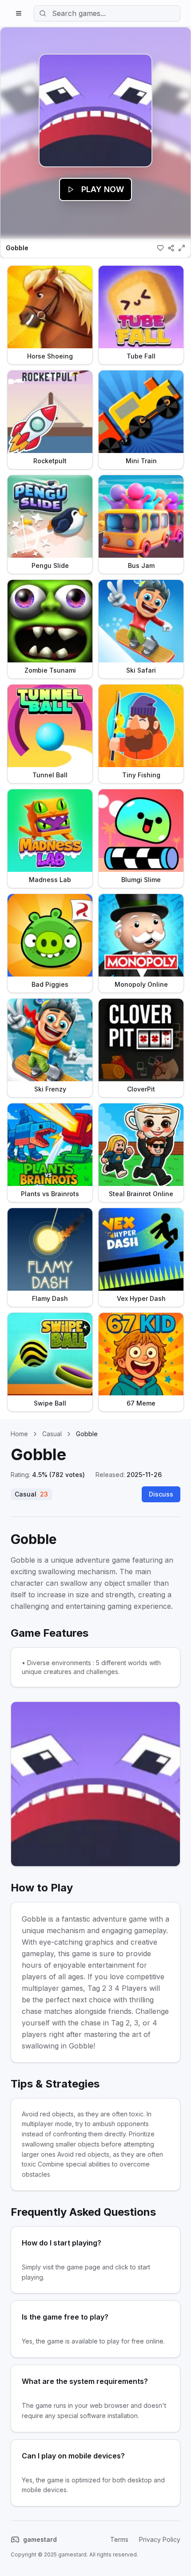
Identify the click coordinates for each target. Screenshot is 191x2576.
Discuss (161, 1494)
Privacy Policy (160, 2539)
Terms (119, 2539)
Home (19, 1434)
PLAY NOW (103, 189)
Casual (52, 1434)
